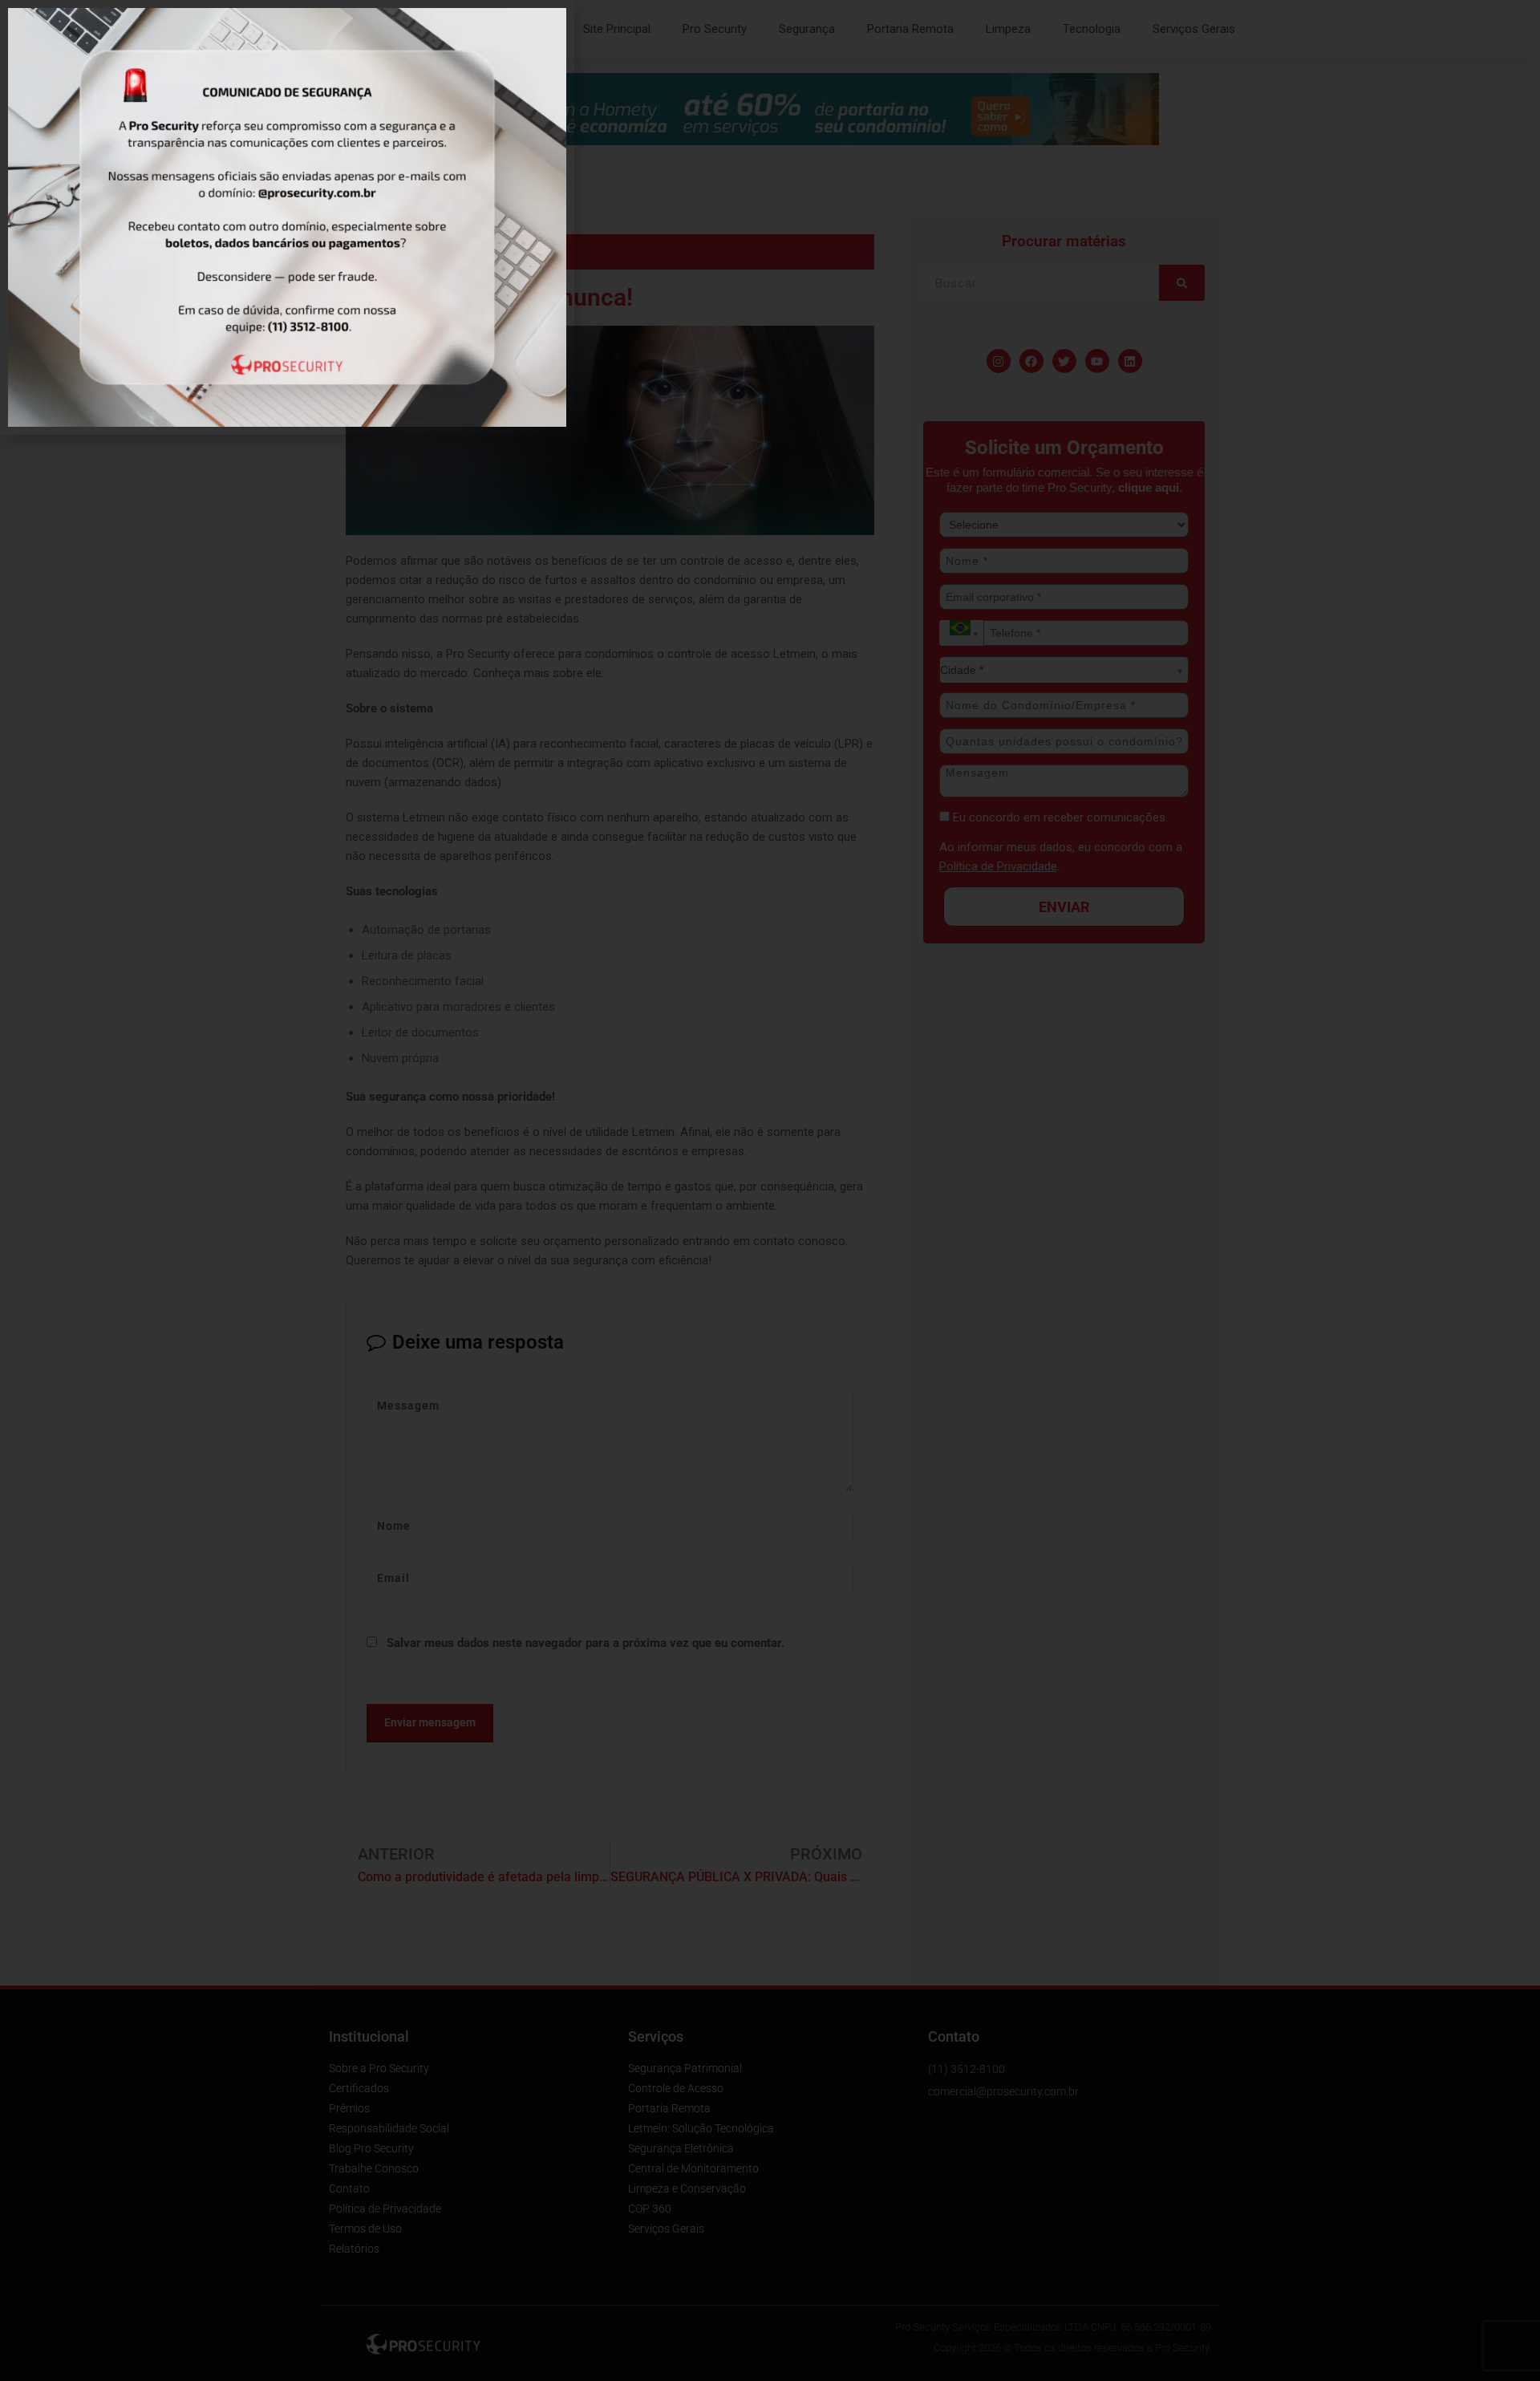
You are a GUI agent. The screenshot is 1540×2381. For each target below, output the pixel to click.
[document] (770, 1190)
